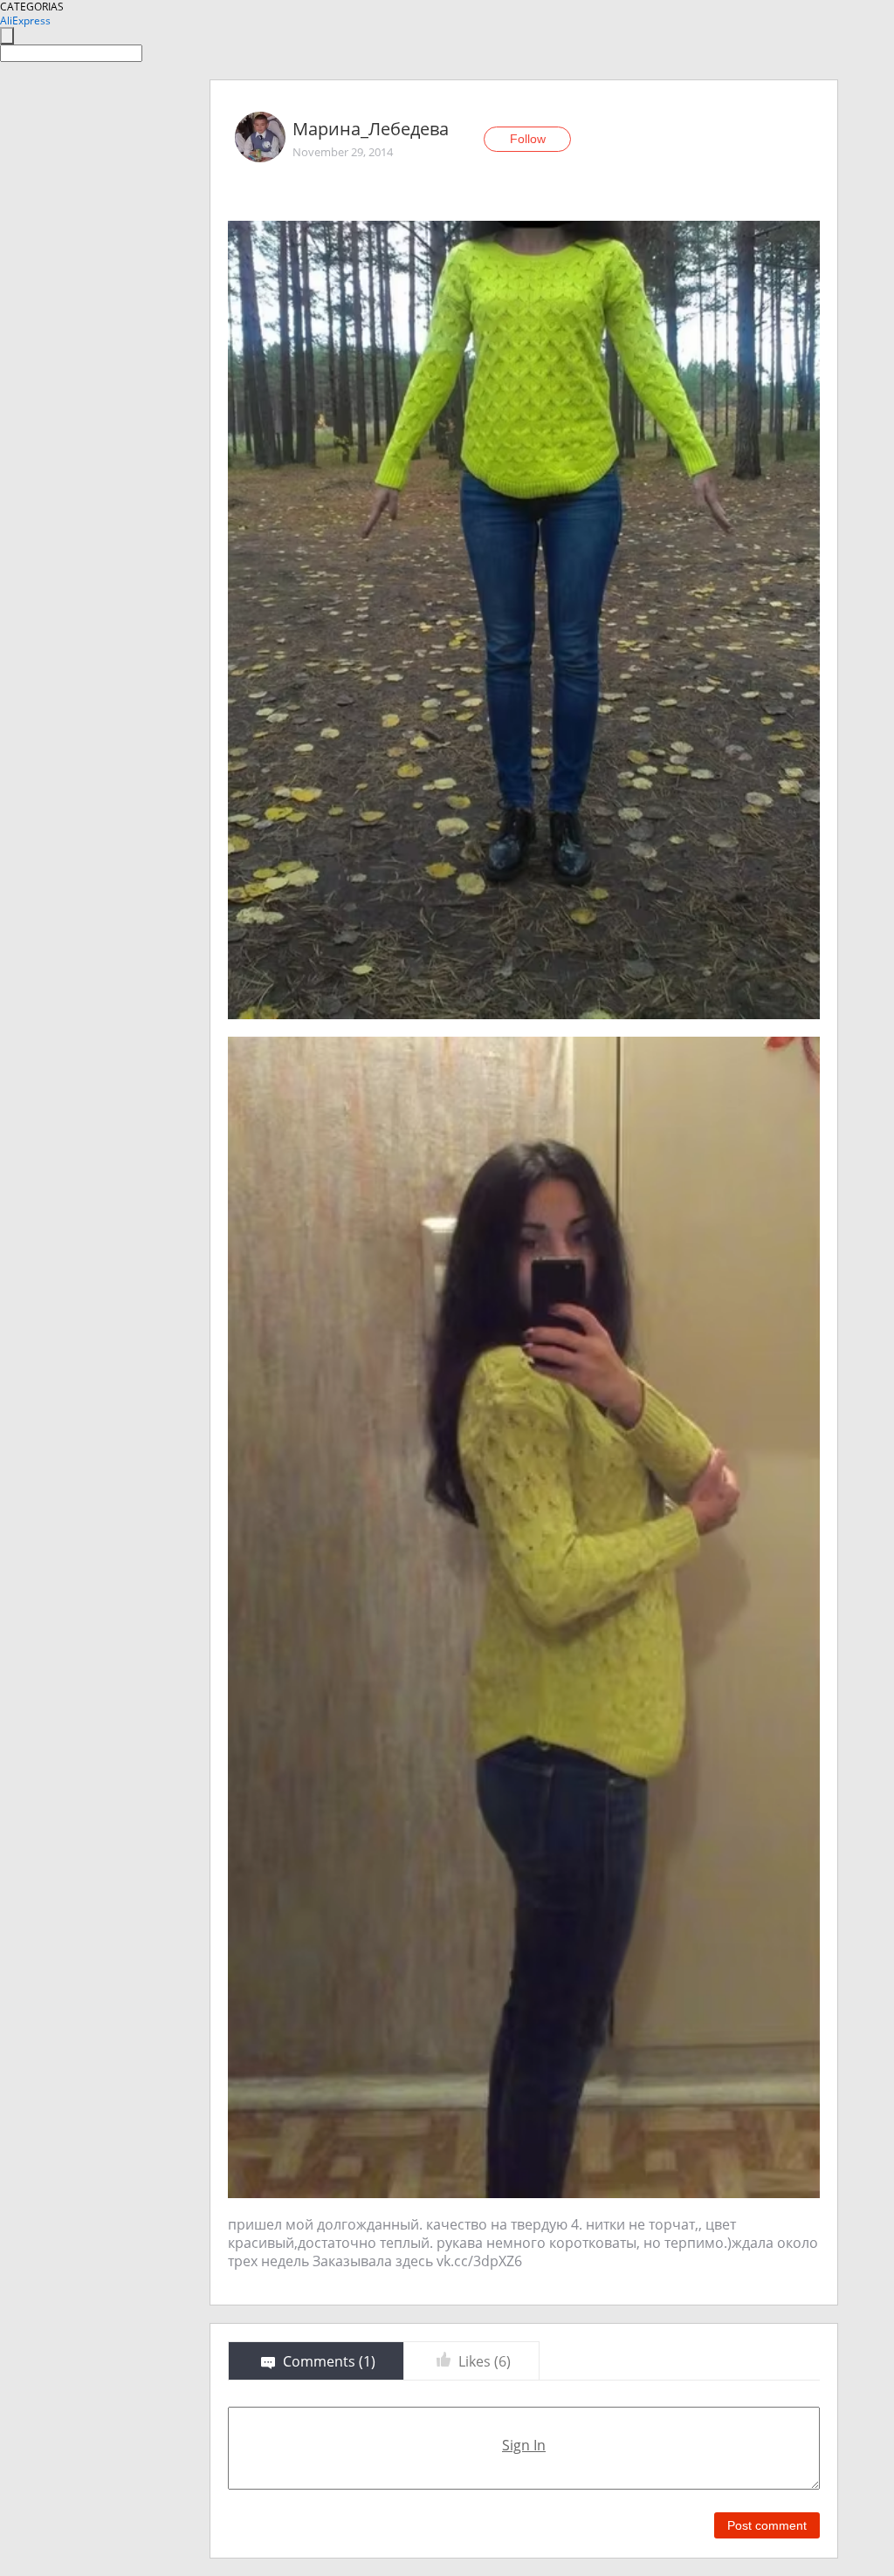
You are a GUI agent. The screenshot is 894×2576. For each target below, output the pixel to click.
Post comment (767, 2525)
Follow (528, 139)
